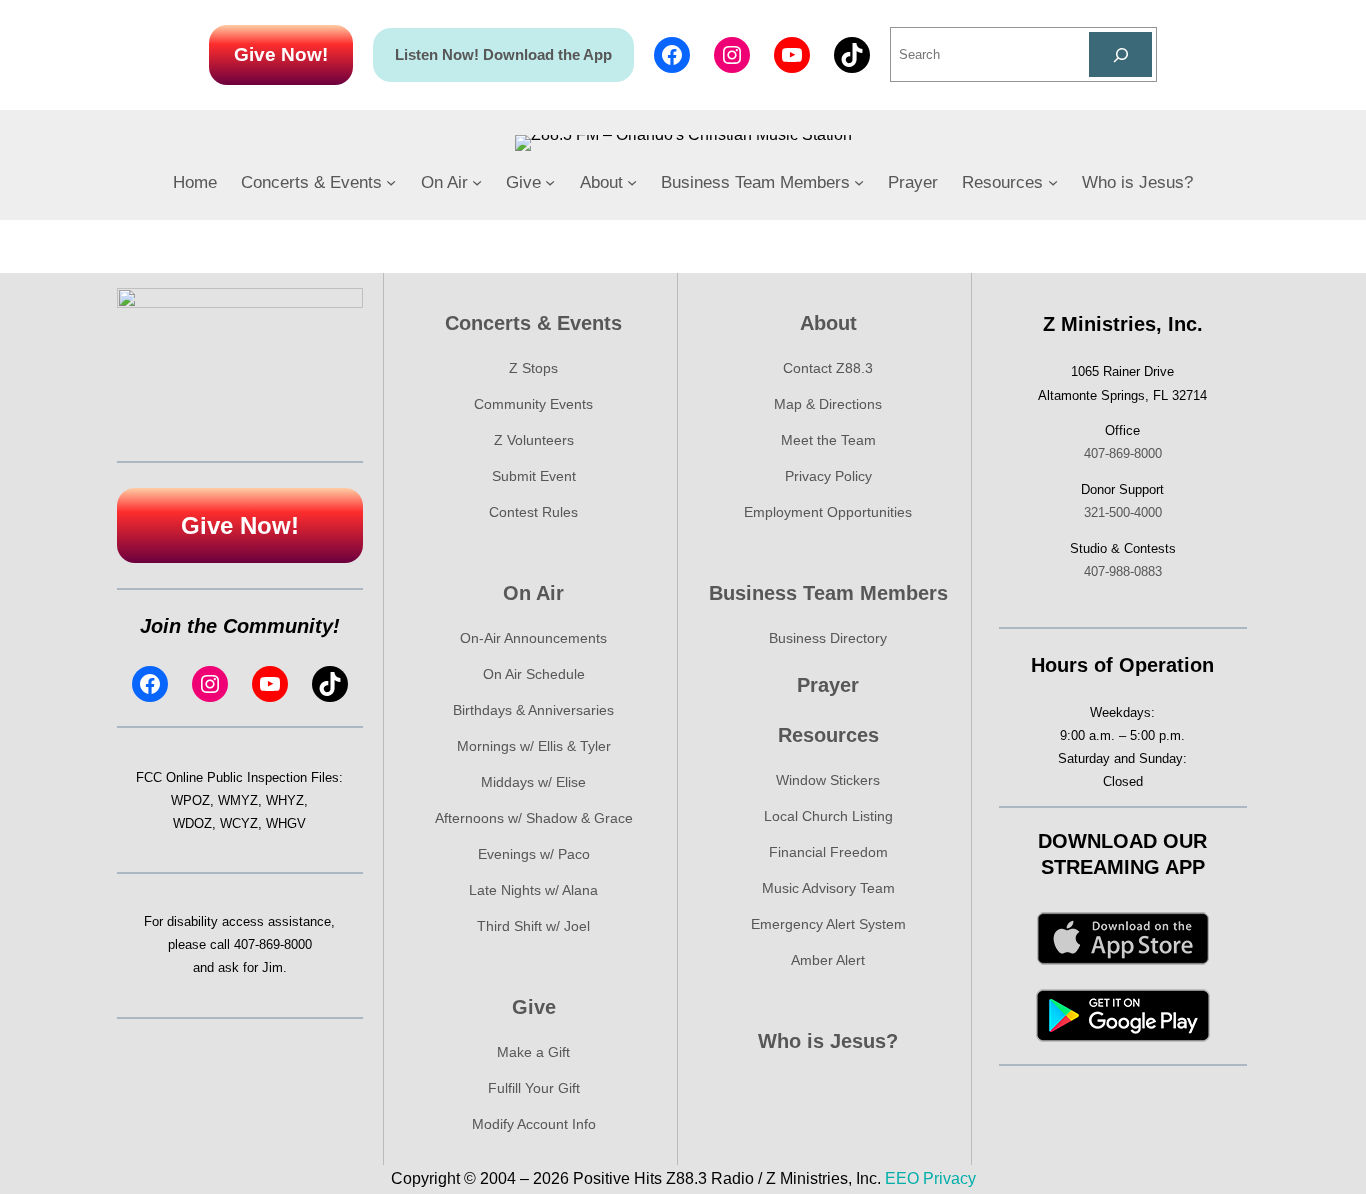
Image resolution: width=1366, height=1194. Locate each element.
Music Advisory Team (828, 888)
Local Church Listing (828, 816)
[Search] (1120, 54)
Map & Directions (828, 404)
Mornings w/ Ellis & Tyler (534, 746)
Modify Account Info (534, 1124)
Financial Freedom (828, 852)
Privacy (949, 1178)
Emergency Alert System (828, 924)
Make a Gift (533, 1052)
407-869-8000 (273, 944)
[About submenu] (632, 182)
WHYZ (285, 800)
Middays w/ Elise (533, 782)
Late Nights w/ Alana (533, 890)
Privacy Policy (828, 476)
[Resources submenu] (1053, 182)
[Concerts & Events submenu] (391, 182)
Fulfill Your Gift (534, 1088)
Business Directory (828, 638)
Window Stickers (828, 780)
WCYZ (239, 823)
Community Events (533, 404)
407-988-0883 (1123, 571)
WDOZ (192, 823)
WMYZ (238, 800)
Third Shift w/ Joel (533, 926)
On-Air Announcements (533, 638)
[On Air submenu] (477, 182)
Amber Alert (828, 960)
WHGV (286, 823)
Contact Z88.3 (828, 368)
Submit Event (534, 476)
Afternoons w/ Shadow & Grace (534, 818)
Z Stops (533, 368)
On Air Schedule (534, 674)
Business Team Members (828, 593)
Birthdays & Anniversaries (533, 710)
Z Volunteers (534, 440)
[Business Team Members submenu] (859, 182)
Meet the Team (828, 440)
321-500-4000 (1123, 512)
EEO (902, 1178)
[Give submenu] (550, 182)
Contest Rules (533, 512)
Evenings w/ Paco (534, 854)
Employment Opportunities (828, 512)
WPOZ (190, 800)
